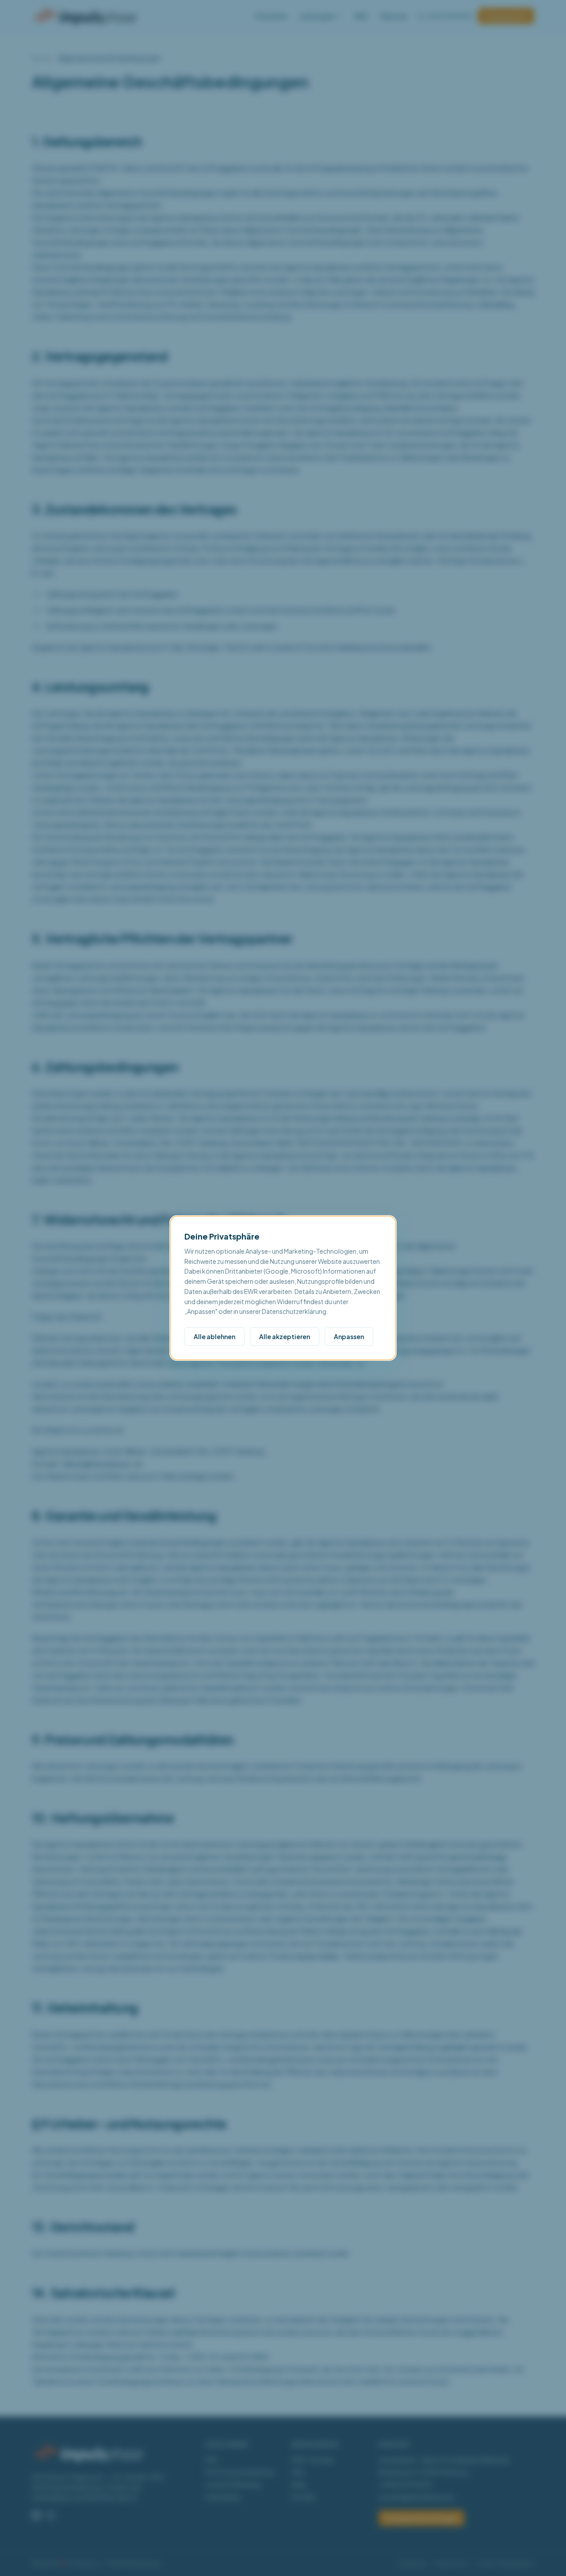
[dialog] (283, 1288)
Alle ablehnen (214, 1336)
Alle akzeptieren (285, 1336)
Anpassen (349, 1336)
